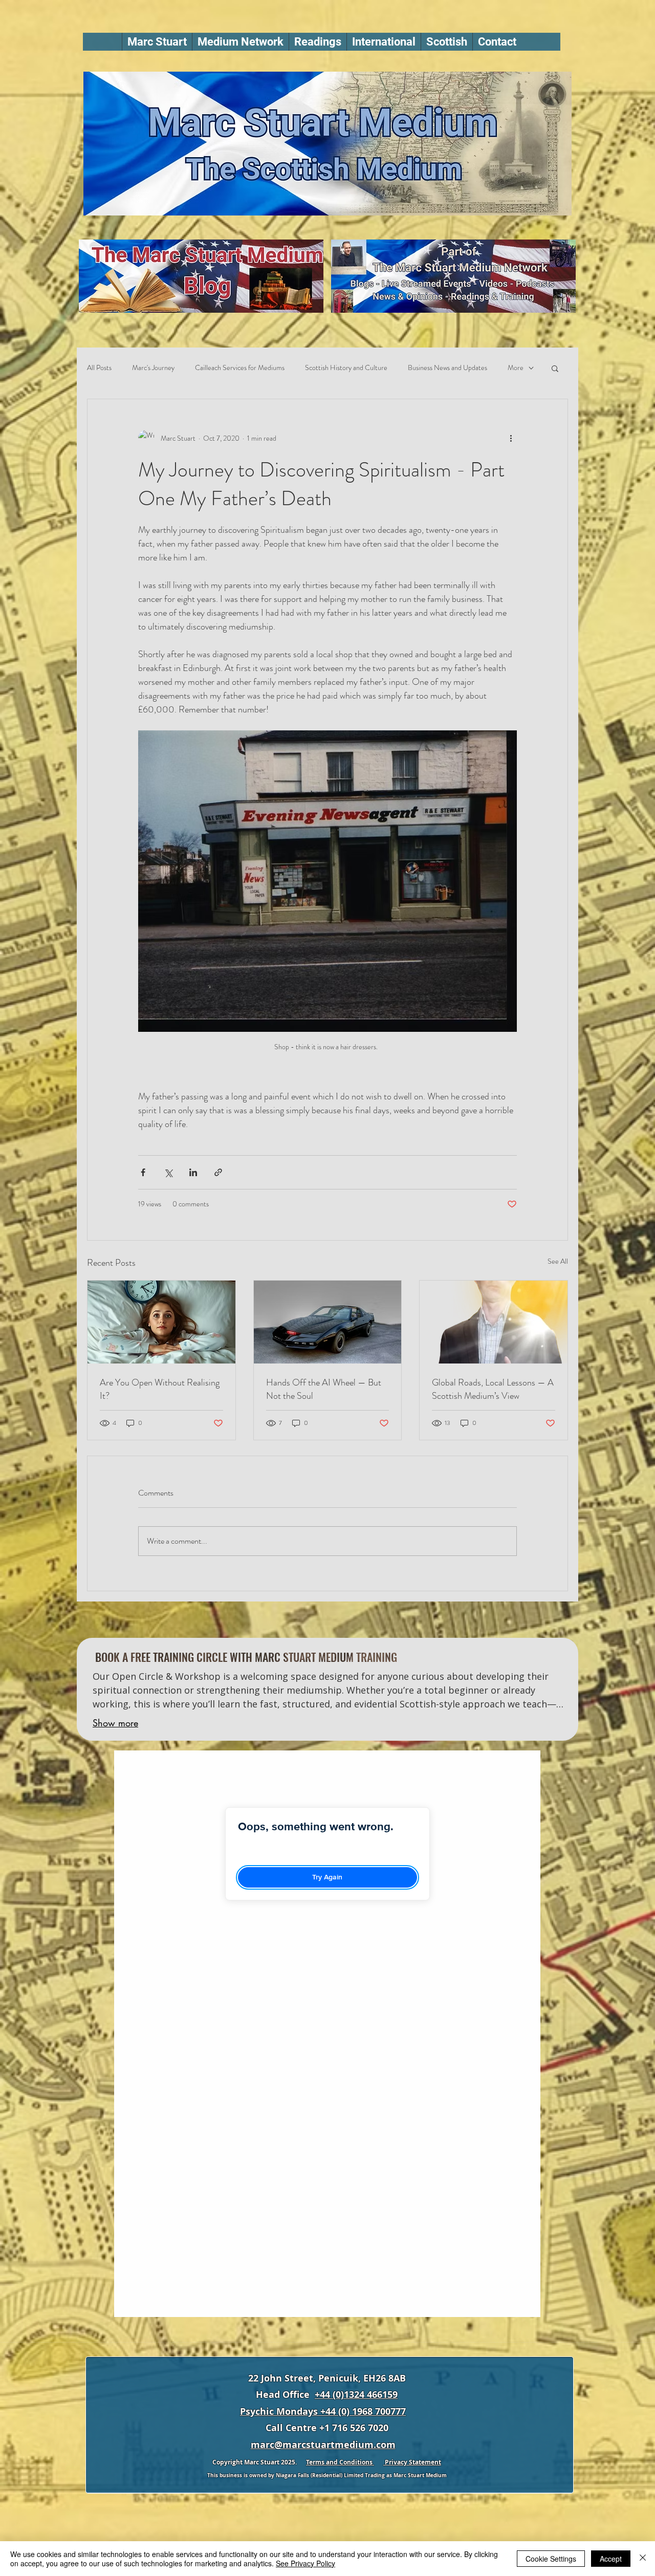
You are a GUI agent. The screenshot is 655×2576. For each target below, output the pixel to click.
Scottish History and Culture (346, 368)
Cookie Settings (551, 2559)
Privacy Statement (412, 2462)
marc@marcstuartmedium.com (323, 2445)
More (516, 368)
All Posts (99, 368)
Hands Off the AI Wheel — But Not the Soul (324, 1389)
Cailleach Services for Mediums (240, 368)
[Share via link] (218, 1172)
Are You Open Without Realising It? (160, 1389)
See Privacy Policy (305, 2563)
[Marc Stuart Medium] (494, 1322)
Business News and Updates (447, 368)
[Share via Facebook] (143, 1172)
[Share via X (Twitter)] (168, 1172)
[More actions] (511, 438)
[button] (240, 42)
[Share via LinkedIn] (193, 1172)
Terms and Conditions (340, 2462)
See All (558, 1261)
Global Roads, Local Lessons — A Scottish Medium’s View (493, 1389)
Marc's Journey (153, 368)
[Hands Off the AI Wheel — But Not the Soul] (328, 1322)
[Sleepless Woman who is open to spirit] (161, 1322)
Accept (611, 2559)
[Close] (643, 2559)
